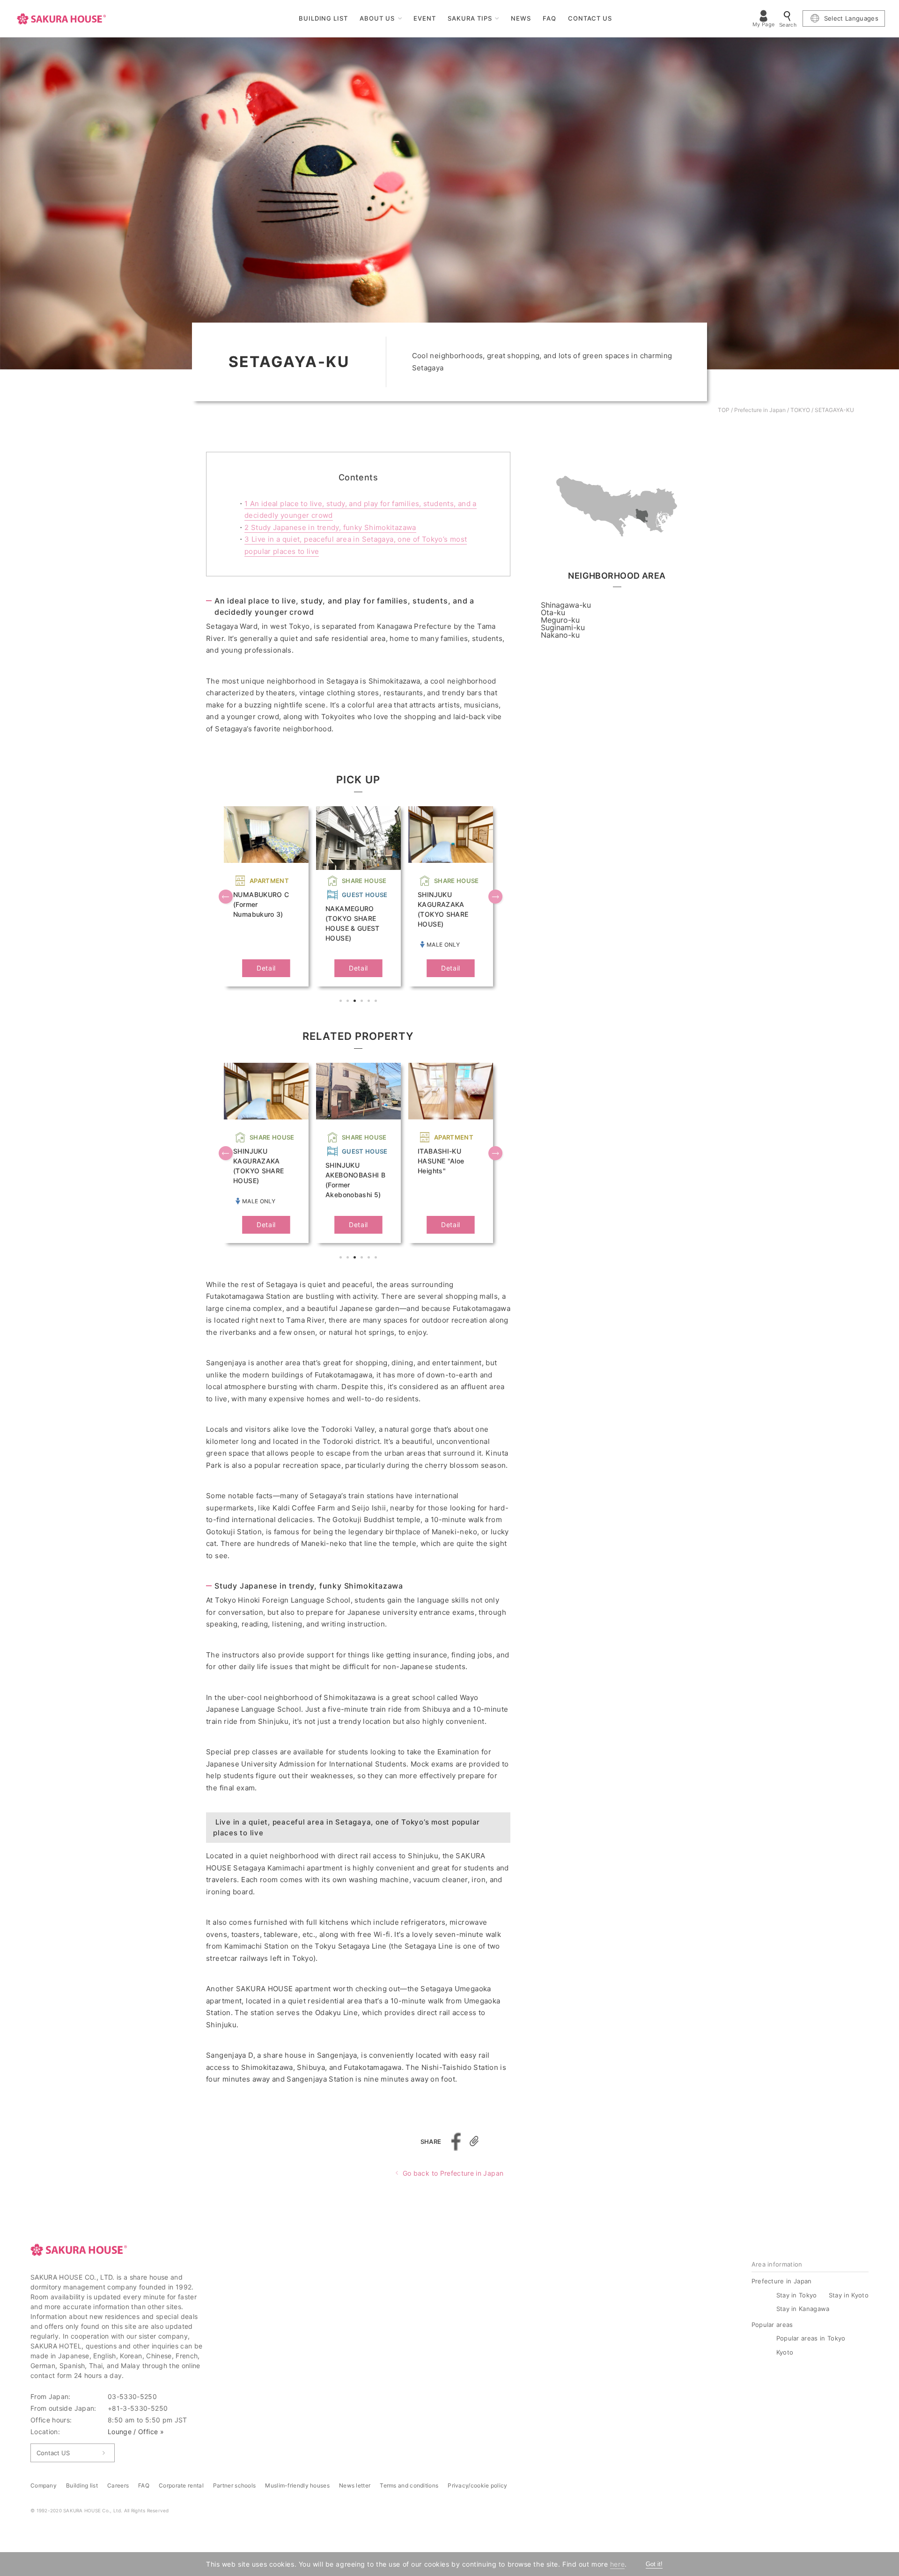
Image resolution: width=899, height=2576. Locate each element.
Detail (266, 968)
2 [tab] (349, 1002)
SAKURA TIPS (470, 18)
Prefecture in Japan (760, 410)
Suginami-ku (563, 627)
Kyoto (785, 2352)
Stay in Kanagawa (803, 2309)
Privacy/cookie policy (477, 2485)
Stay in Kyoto (849, 2295)
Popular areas (772, 2325)
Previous (227, 898)
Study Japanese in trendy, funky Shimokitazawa (330, 527)
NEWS (521, 18)
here (617, 2564)
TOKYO (800, 410)
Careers (118, 2485)
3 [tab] (356, 1002)
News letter (355, 2485)
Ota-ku (553, 612)
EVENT (425, 18)
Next (496, 898)
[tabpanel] (266, 896)
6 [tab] (377, 1002)
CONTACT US (590, 18)
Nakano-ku (560, 635)
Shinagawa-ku (566, 605)
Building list (82, 2485)
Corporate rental (181, 2485)
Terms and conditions (409, 2485)
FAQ (549, 18)
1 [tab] (342, 1002)
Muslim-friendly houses (297, 2485)
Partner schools (235, 2485)
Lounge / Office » (136, 2432)
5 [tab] (370, 1002)
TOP (724, 410)
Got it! (654, 2564)
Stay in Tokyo (797, 2295)
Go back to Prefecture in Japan (453, 2173)
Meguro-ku (560, 620)
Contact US (53, 2453)
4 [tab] (363, 1002)
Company (44, 2485)
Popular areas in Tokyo (811, 2338)
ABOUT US (377, 18)
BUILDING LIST (324, 18)
